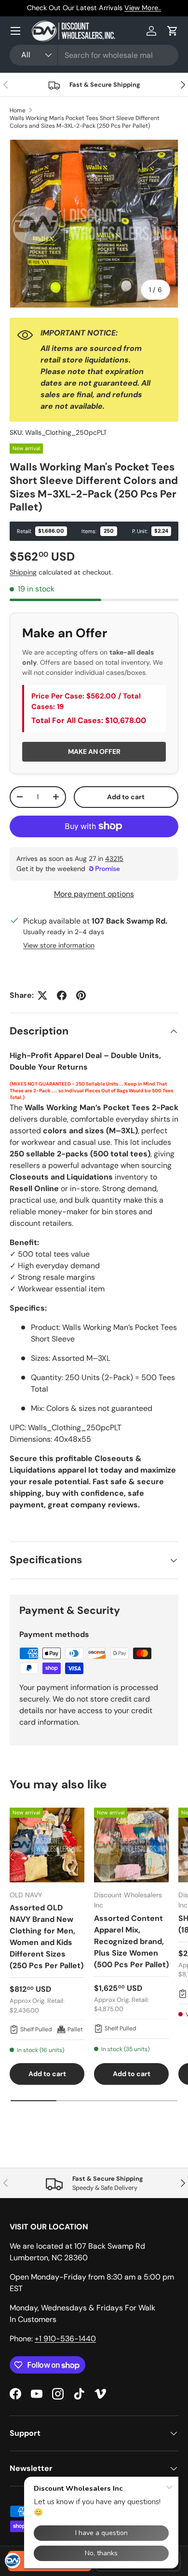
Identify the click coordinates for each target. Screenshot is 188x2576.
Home (18, 110)
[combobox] (94, 55)
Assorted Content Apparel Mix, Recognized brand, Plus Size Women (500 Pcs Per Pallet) (131, 1941)
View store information (59, 945)
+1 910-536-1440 (65, 2339)
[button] (173, 31)
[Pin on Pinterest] (81, 995)
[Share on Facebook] (62, 995)
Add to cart (126, 797)
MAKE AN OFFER (94, 751)
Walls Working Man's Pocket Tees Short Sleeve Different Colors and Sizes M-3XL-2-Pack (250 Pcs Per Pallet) (85, 122)
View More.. (143, 8)
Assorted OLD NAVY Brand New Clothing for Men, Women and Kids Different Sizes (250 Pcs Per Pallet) (47, 1937)
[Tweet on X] (42, 995)
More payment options (94, 894)
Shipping (23, 572)
